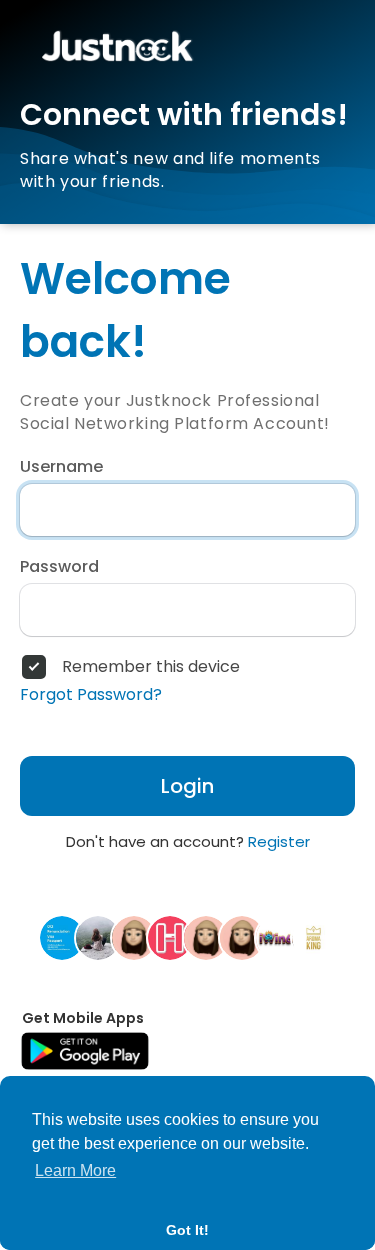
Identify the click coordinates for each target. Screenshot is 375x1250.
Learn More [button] (75, 1170)
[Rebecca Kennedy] (134, 937)
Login (187, 786)
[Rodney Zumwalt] (242, 937)
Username (61, 467)
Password (59, 567)
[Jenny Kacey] (98, 937)
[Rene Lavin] (206, 937)
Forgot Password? (91, 695)
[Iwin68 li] (278, 937)
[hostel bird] (170, 937)
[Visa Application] (62, 937)
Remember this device (151, 667)
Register (279, 841)
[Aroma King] (314, 937)
